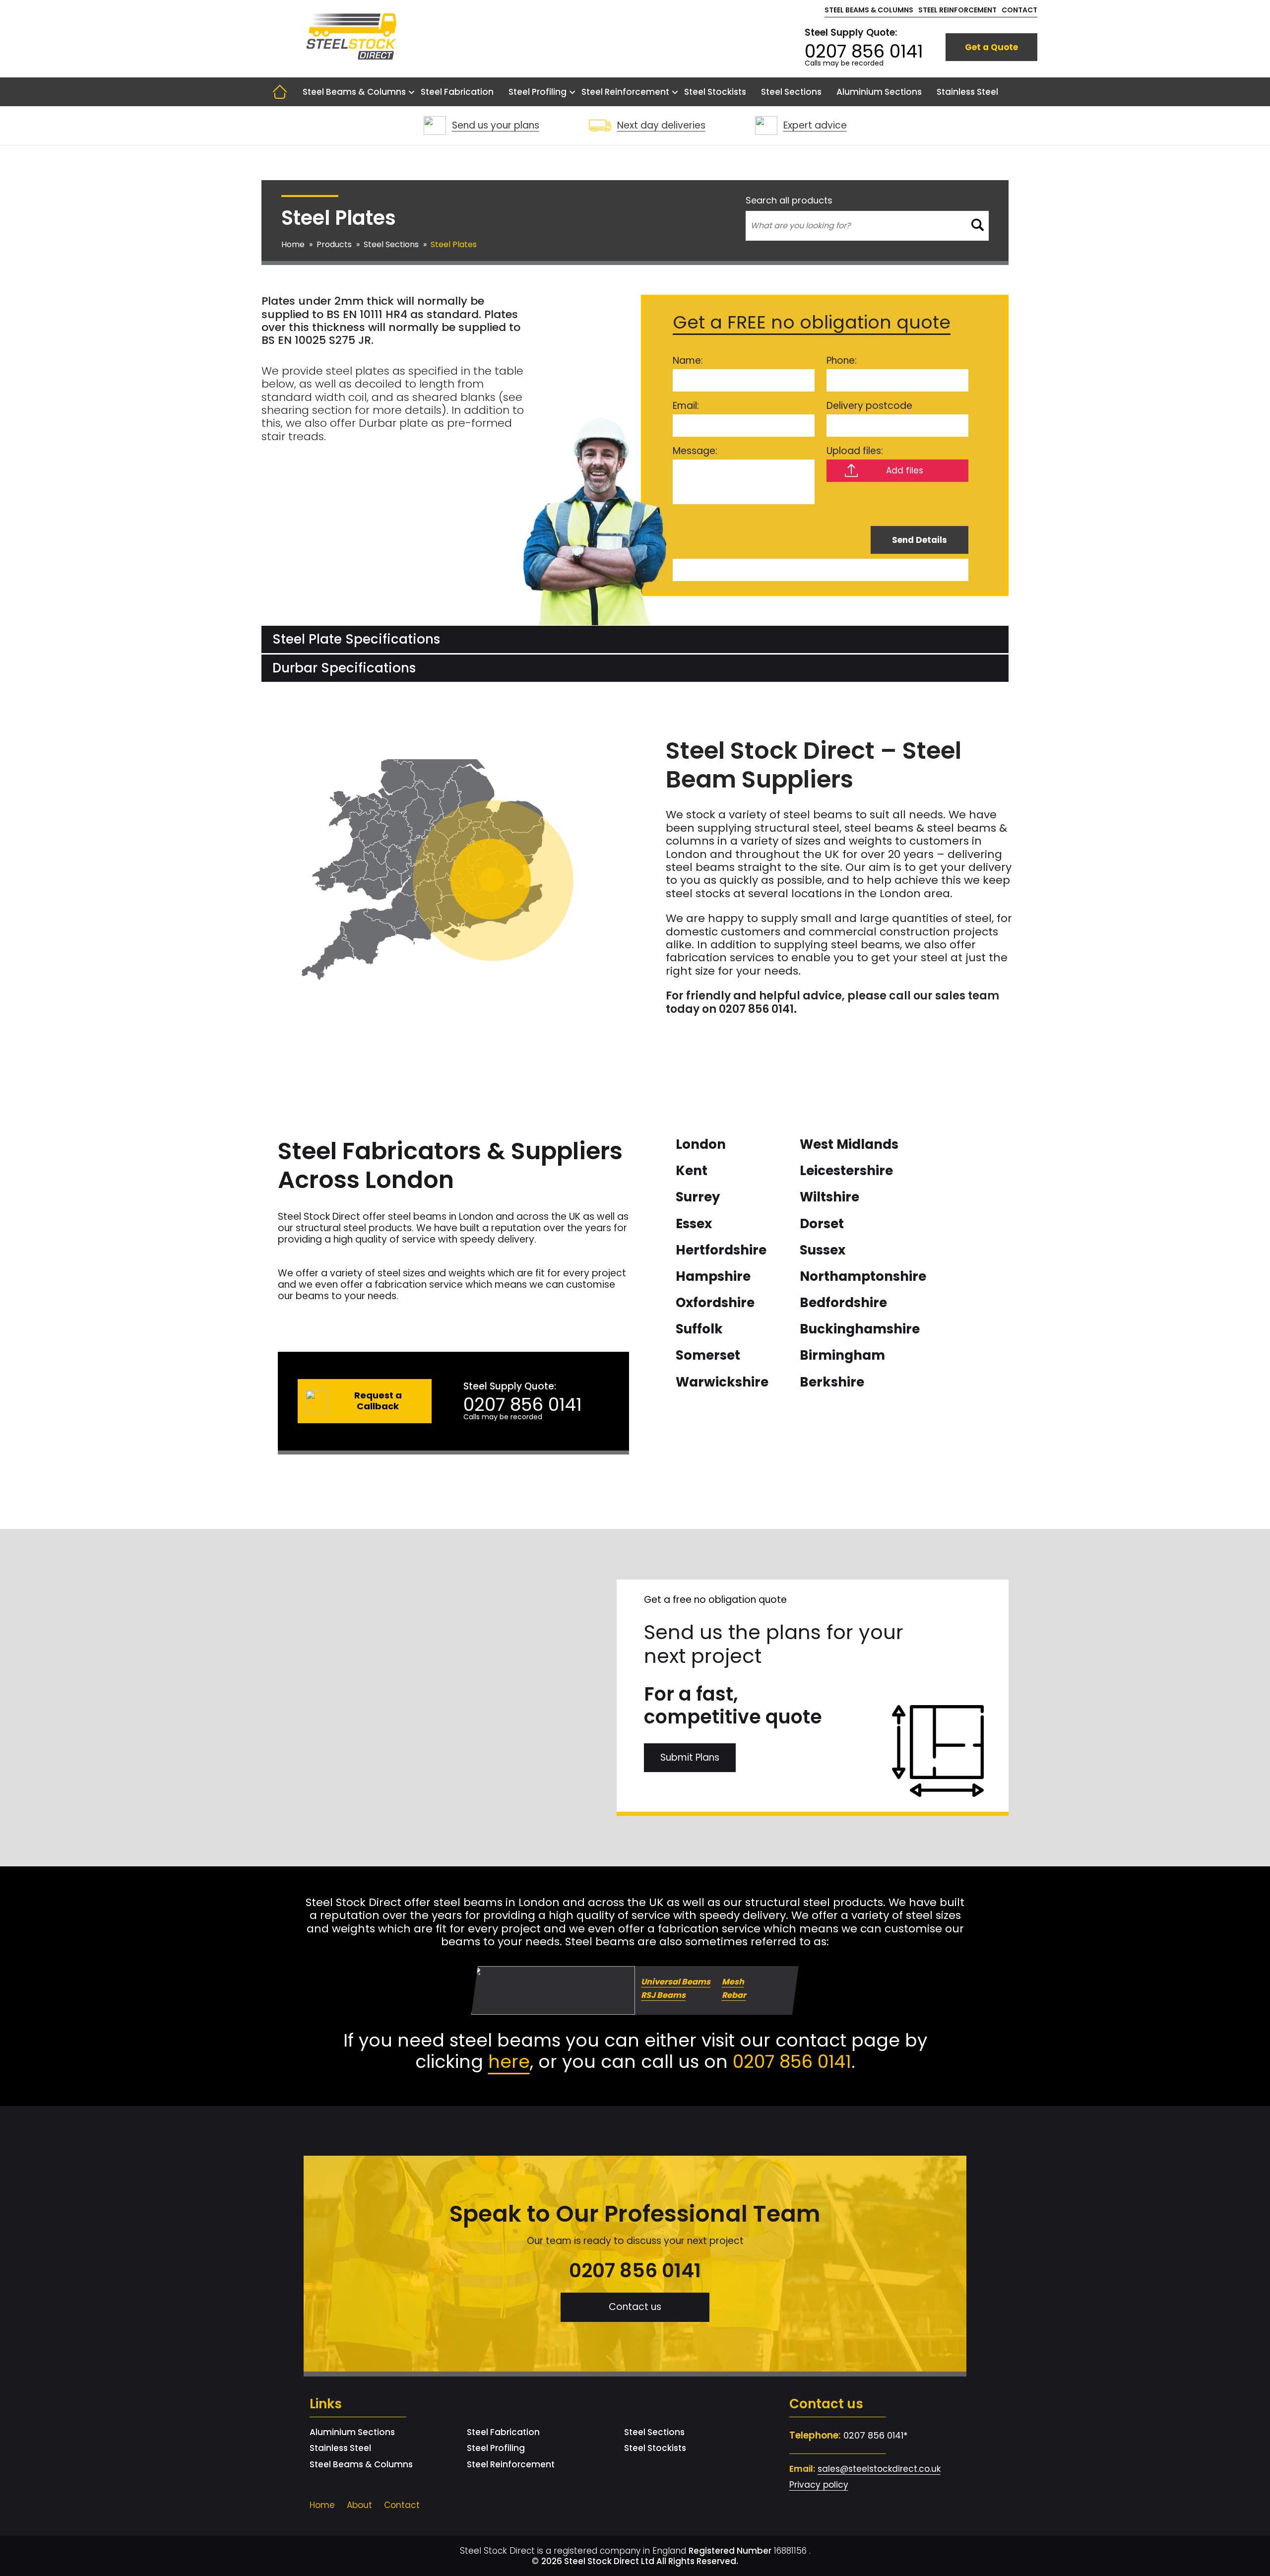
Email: (686, 406)
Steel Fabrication (457, 92)
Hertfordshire (721, 1250)
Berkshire (832, 1382)
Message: (695, 451)
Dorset (822, 1224)
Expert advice (815, 125)
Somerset (708, 1355)
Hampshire (713, 1276)
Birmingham (842, 1355)
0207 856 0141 (864, 51)
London (701, 1144)
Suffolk (699, 1329)
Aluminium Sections (879, 92)
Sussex (823, 1250)
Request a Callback (378, 1401)
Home (280, 92)
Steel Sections (791, 92)
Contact (1019, 10)
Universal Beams (676, 1981)
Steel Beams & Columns (869, 10)
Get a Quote (991, 47)
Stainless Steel (967, 92)
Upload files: (855, 451)
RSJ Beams (663, 1995)
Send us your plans (496, 125)
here (509, 2062)
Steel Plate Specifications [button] (356, 639)
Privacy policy (819, 2485)
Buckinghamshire (860, 1329)
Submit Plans (690, 1757)
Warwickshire (722, 1382)
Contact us (635, 2307)
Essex (694, 1224)
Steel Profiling (538, 92)
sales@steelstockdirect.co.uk (879, 2469)
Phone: (842, 361)
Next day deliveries (661, 125)
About (359, 2505)
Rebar (734, 1995)
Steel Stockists (715, 92)
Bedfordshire (843, 1303)
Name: (688, 361)
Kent (692, 1171)
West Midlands (849, 1144)
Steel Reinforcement (957, 10)
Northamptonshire (863, 1276)
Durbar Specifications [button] (344, 668)
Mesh (733, 1981)
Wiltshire (829, 1197)
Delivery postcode (869, 406)
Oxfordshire (715, 1303)
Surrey (698, 1197)
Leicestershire (846, 1171)
